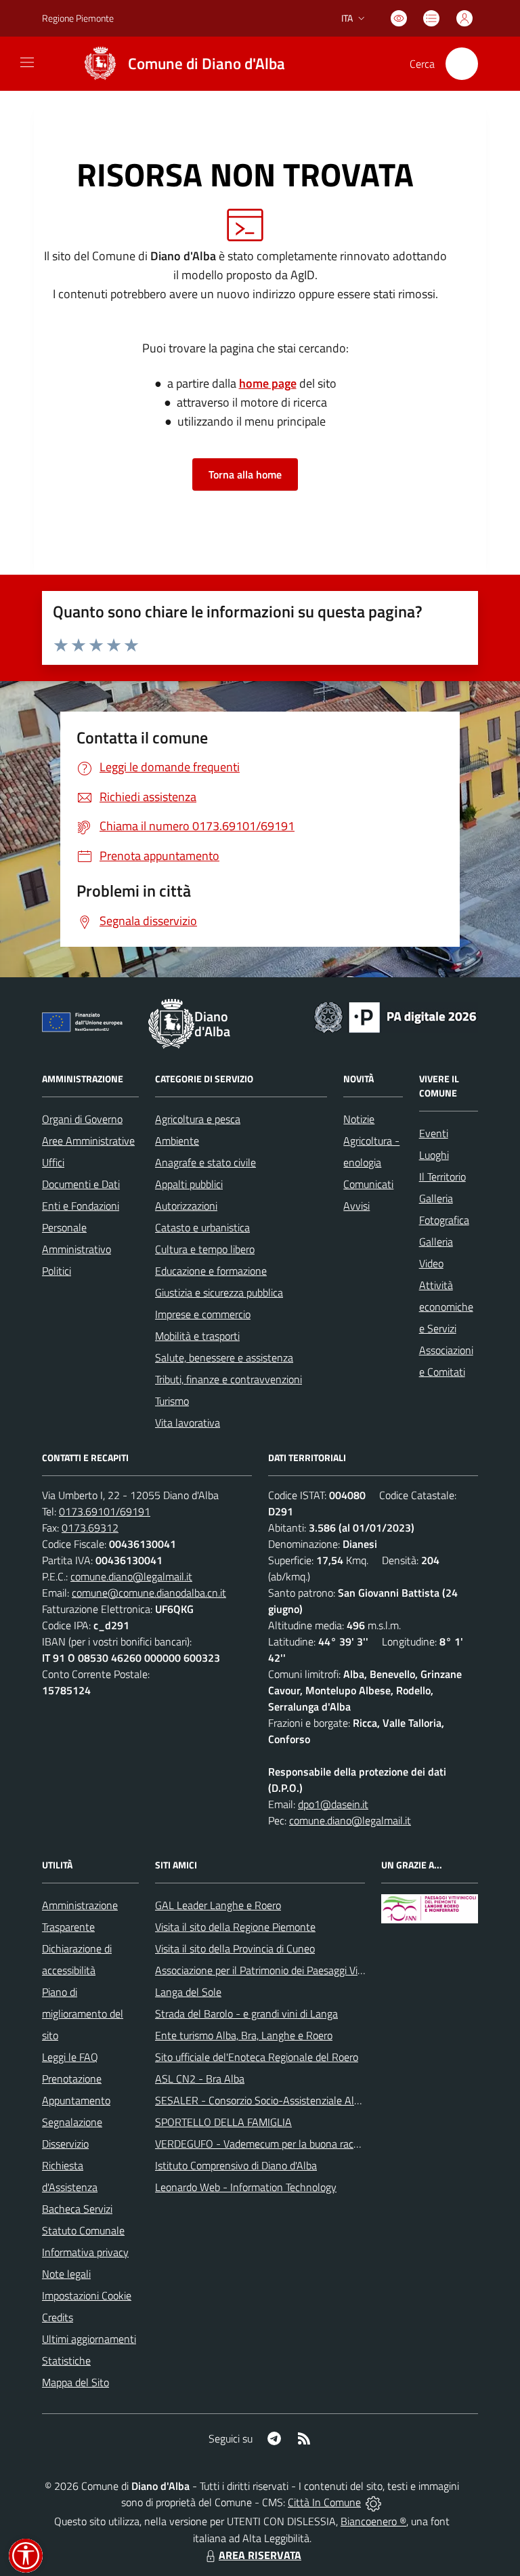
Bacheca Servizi (77, 2209)
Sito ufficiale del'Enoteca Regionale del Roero (257, 2057)
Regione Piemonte (78, 18)
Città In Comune (324, 2502)
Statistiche (66, 2360)
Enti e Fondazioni (81, 1206)
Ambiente (177, 1141)
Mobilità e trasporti (197, 1336)
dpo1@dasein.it (333, 1804)
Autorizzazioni (186, 1206)
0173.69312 (90, 1528)
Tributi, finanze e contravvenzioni (229, 1379)
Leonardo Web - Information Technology (246, 2187)
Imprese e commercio (203, 1314)
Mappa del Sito (75, 2382)
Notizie (359, 1119)
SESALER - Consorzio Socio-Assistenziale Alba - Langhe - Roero (300, 2100)
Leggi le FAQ (70, 2057)
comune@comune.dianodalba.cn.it (149, 1593)
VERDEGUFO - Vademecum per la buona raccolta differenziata (295, 2144)
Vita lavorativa (188, 1423)
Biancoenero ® (373, 2521)
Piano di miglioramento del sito (83, 2013)
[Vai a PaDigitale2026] (395, 1016)
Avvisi (356, 1206)
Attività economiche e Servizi (446, 1307)
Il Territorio (442, 1177)
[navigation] (27, 62)
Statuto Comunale (83, 2230)
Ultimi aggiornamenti (89, 2339)
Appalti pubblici (189, 1184)
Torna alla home (245, 474)
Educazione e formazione (211, 1271)
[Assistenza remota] (373, 2502)
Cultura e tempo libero (205, 1249)
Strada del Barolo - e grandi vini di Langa (246, 2013)
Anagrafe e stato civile (205, 1162)
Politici (57, 1271)
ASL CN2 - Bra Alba (200, 2079)
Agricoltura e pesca (198, 1119)
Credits (58, 2317)
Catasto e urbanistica (202, 1227)
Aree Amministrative (88, 1141)
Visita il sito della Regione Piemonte (235, 1927)
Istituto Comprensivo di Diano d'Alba (236, 2165)
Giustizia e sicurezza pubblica (219, 1292)
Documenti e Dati (81, 1184)
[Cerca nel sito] (462, 64)
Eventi (434, 1133)
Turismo (172, 1401)
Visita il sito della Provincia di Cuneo (235, 1948)
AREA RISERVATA (260, 2555)
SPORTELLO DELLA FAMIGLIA (223, 2122)
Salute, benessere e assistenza (224, 1357)
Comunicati (368, 1184)
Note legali (66, 2274)
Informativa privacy (85, 2252)
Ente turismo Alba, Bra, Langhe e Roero (244, 2035)
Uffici (53, 1162)
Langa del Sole (188, 1992)
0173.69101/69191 (105, 1511)
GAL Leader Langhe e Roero (218, 1905)
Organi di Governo (82, 1119)
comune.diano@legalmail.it (131, 1576)
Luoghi (434, 1155)
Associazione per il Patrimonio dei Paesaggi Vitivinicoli (275, 1970)
